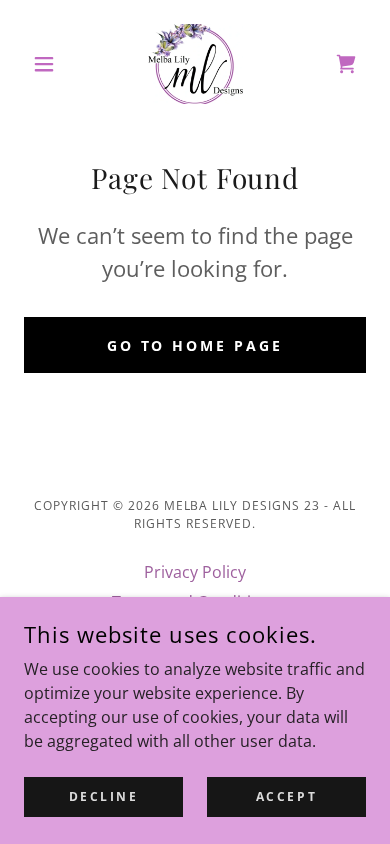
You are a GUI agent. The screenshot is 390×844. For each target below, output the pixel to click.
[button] (49, 64)
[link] (195, 64)
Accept (286, 796)
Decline (104, 796)
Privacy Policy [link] (195, 572)
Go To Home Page (195, 345)
